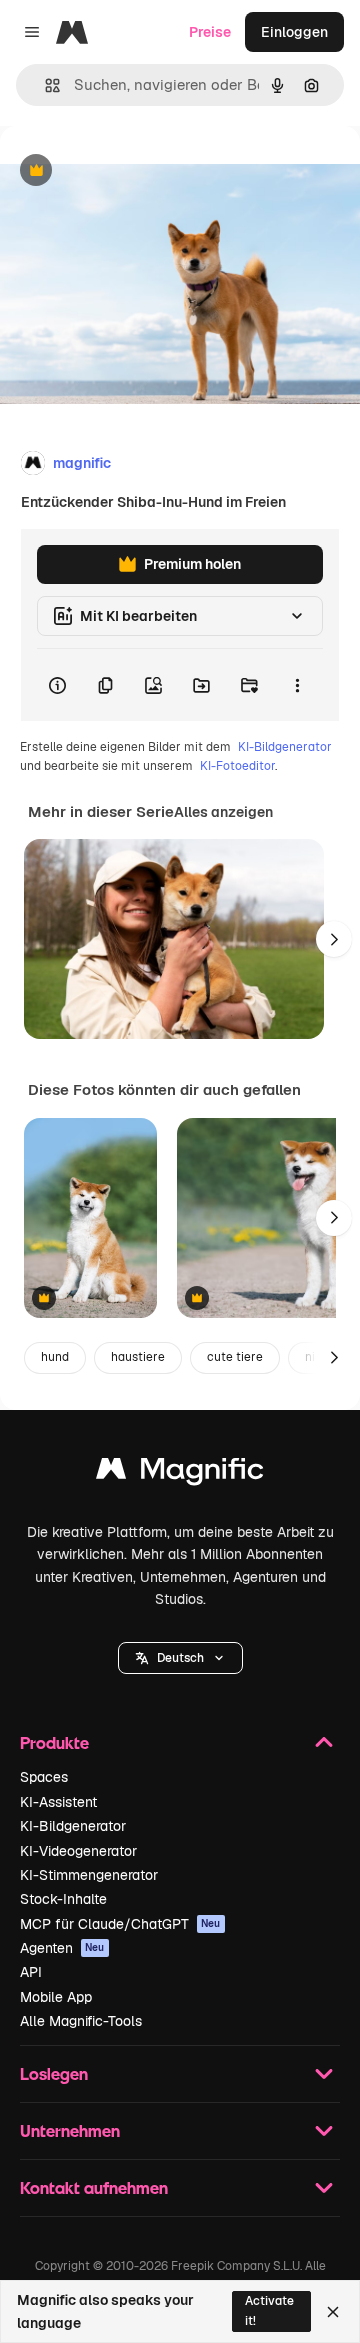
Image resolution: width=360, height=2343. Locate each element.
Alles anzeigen (223, 812)
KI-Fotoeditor (237, 766)
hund (55, 1357)
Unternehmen (70, 2130)
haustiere (138, 1357)
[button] (180, 1658)
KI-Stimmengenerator (89, 1875)
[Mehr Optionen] (297, 685)
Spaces (44, 1777)
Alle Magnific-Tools (81, 2021)
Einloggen (294, 32)
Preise (210, 32)
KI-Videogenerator (78, 1851)
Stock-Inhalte (63, 1899)
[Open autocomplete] (44, 85)
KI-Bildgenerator (285, 747)
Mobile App (56, 1997)
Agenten (62, 1948)
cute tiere (235, 1357)
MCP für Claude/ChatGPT (120, 1924)
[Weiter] (334, 939)
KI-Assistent (58, 1802)
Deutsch (180, 1658)
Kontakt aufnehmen (94, 2187)
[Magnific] (180, 1473)
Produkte (54, 1742)
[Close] (333, 2312)
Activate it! (269, 2310)
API (31, 1972)
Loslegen (54, 2073)
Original (128, 171)
